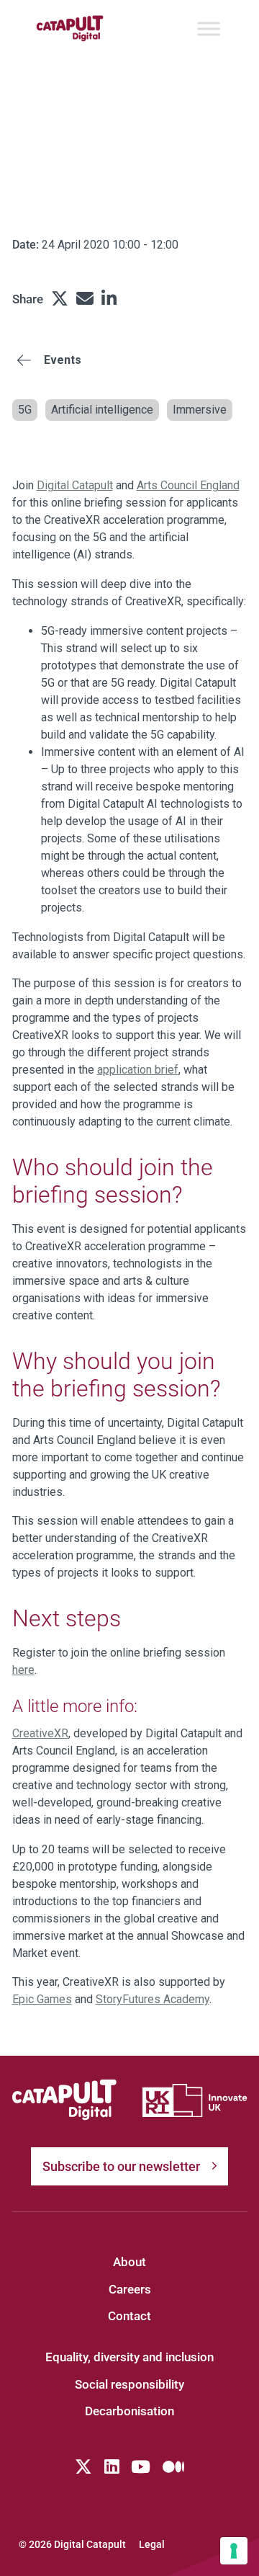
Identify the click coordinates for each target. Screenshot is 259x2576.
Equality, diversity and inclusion (129, 2357)
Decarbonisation (129, 2411)
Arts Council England (188, 485)
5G (25, 410)
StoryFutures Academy (153, 1999)
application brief (138, 1070)
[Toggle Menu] (209, 28)
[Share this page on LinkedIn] (109, 299)
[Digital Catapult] (65, 2100)
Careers (130, 2289)
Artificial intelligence (102, 410)
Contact (129, 2316)
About (129, 2262)
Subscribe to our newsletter (121, 2166)
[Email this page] (85, 299)
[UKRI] (195, 2100)
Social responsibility (129, 2384)
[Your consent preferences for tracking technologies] (234, 2551)
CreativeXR (40, 1733)
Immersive (200, 410)
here (23, 1670)
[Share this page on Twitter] (60, 299)
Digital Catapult (75, 485)
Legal (152, 2544)
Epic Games (42, 1999)
